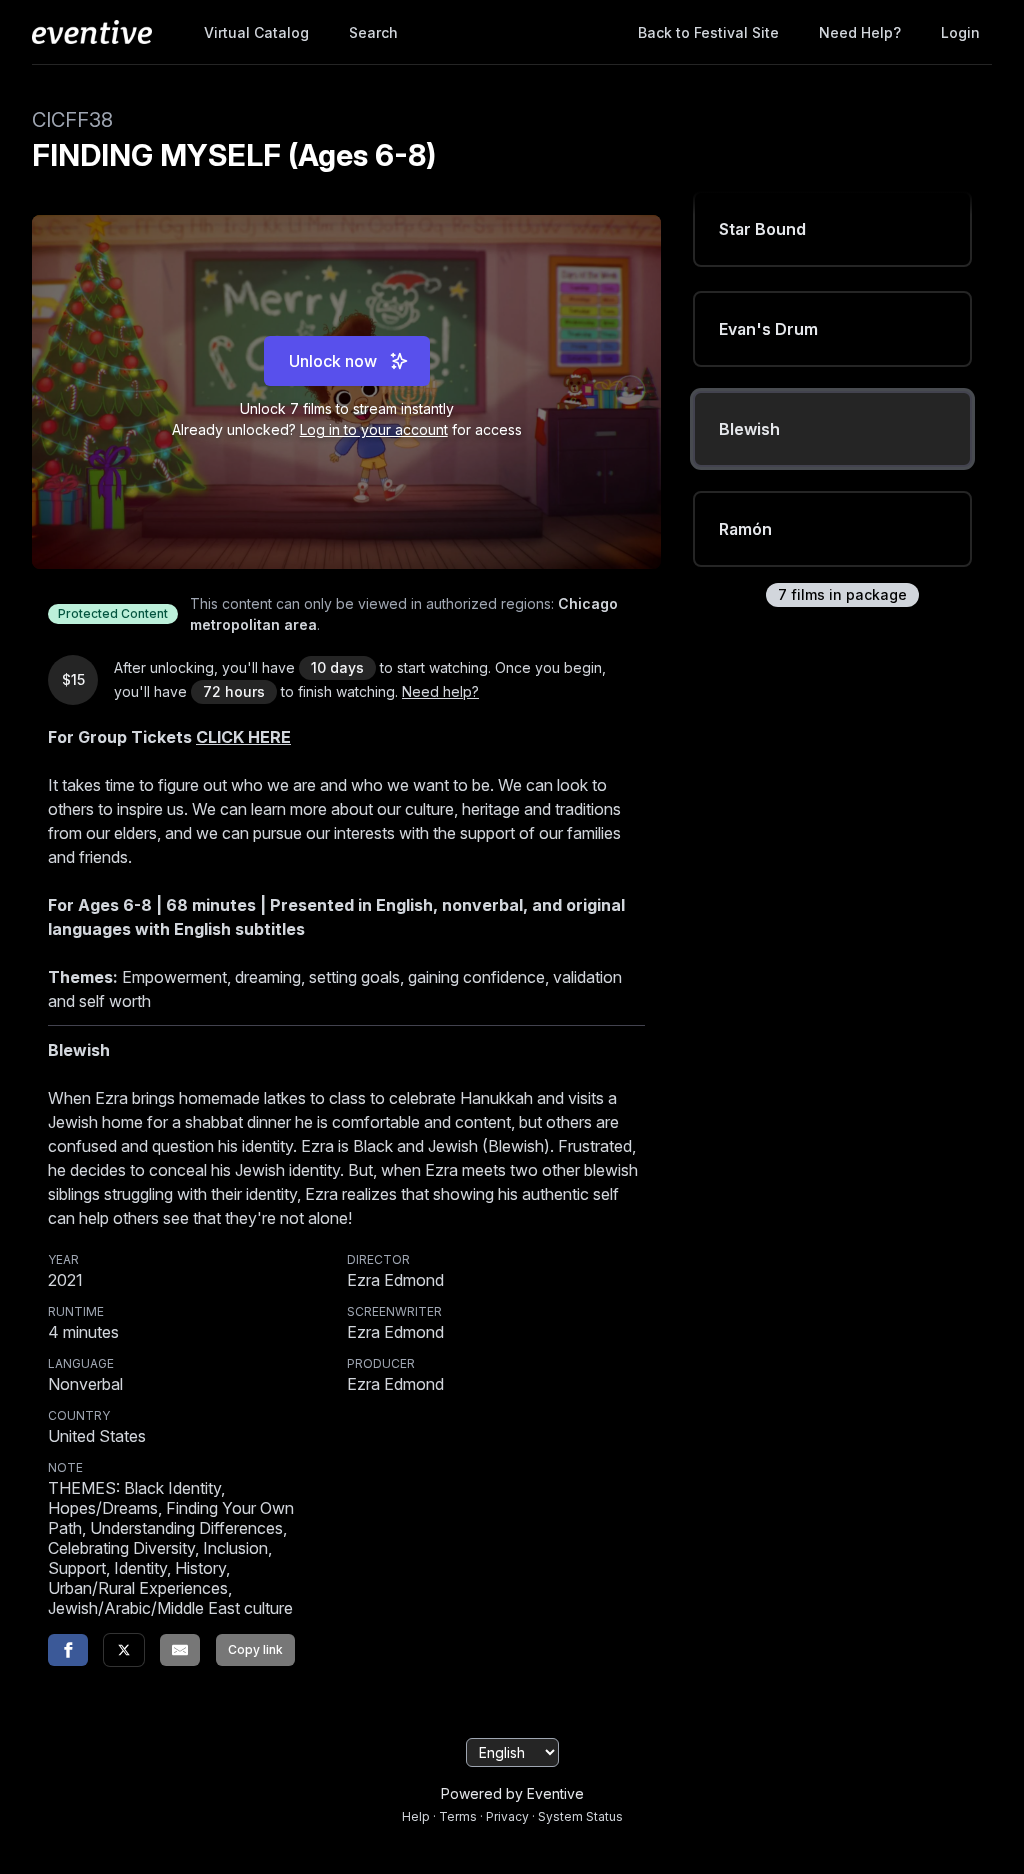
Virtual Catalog (256, 32)
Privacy (507, 1816)
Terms (458, 1816)
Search (373, 32)
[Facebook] (68, 1650)
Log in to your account (374, 429)
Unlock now (333, 361)
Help (416, 1816)
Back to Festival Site (708, 32)
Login (960, 32)
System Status (580, 1816)
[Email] (180, 1650)
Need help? (860, 32)
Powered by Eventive (512, 1793)
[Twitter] (124, 1650)
